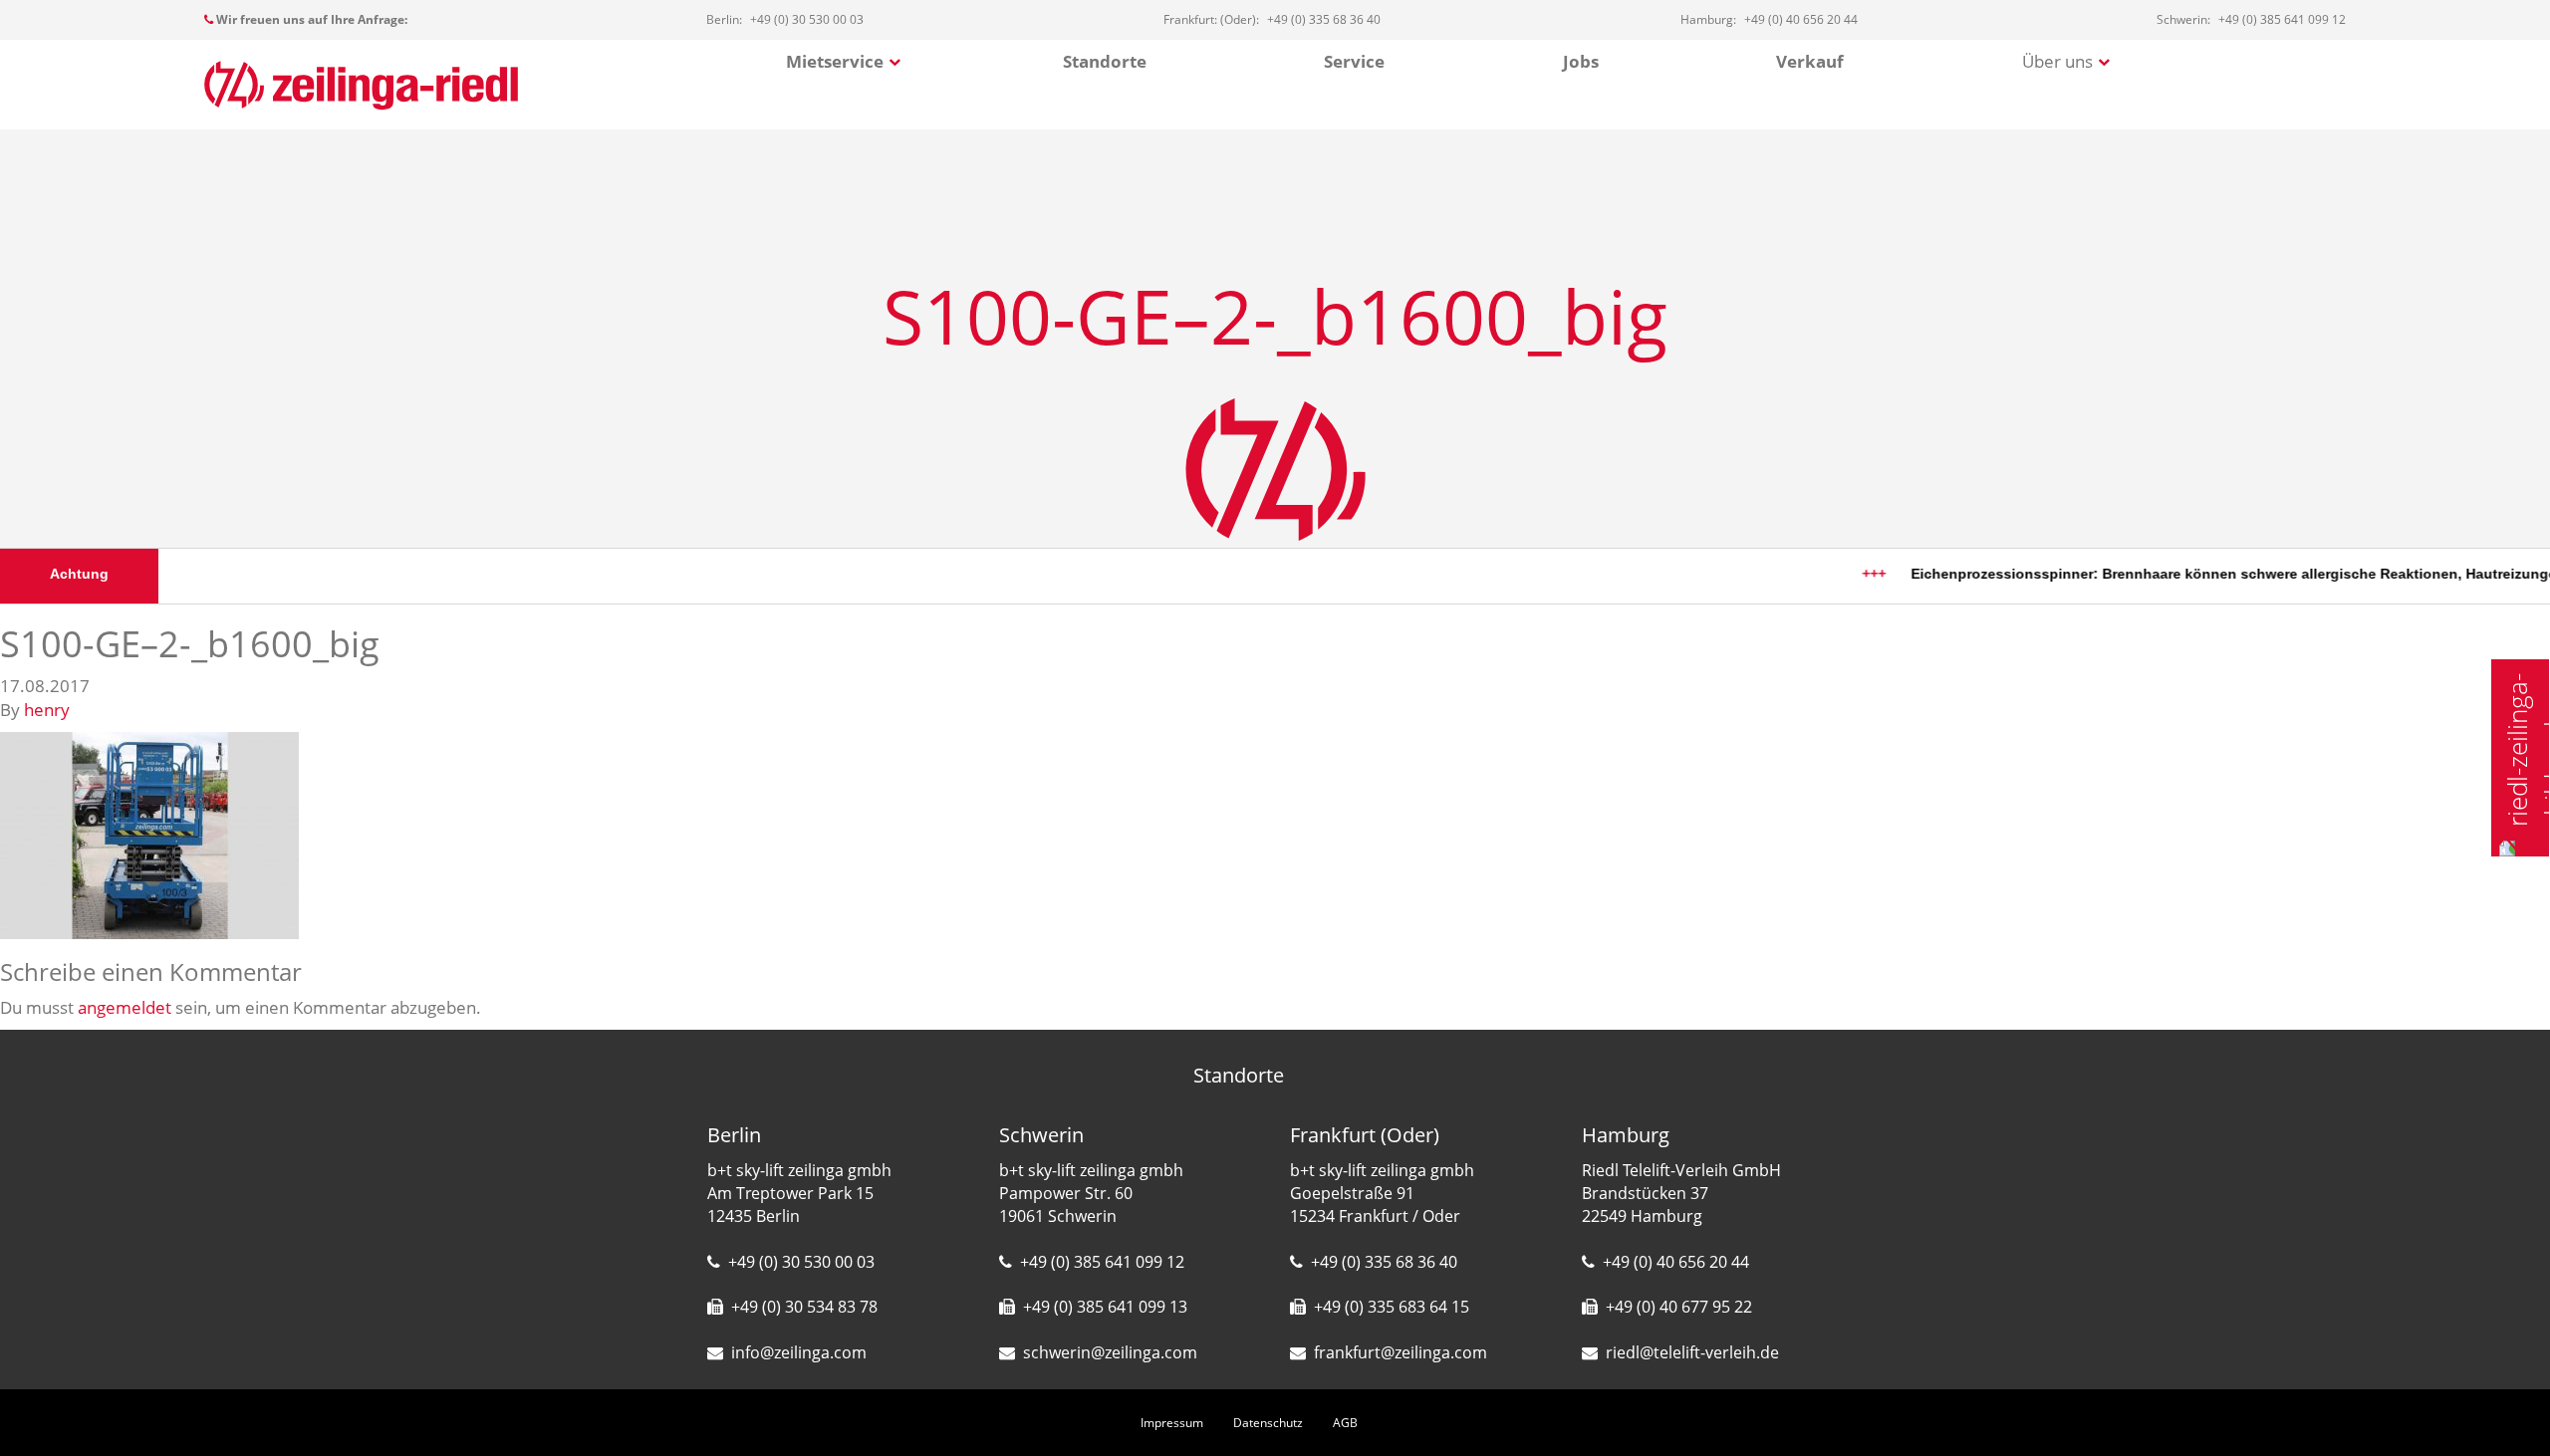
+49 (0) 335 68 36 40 (1384, 1262)
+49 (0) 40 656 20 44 (1676, 1262)
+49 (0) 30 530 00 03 (801, 1262)
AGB (1345, 1423)
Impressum (1172, 1423)
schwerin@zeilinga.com (1110, 1352)
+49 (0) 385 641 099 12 (1102, 1262)
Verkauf (1810, 61)
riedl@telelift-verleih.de (1692, 1352)
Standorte (1105, 61)
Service (1354, 61)
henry (47, 710)
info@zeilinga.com (799, 1352)
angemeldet (125, 1007)
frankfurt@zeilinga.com (1401, 1352)
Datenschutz (1268, 1423)
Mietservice (835, 61)
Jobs (1581, 61)
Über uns (2057, 61)
